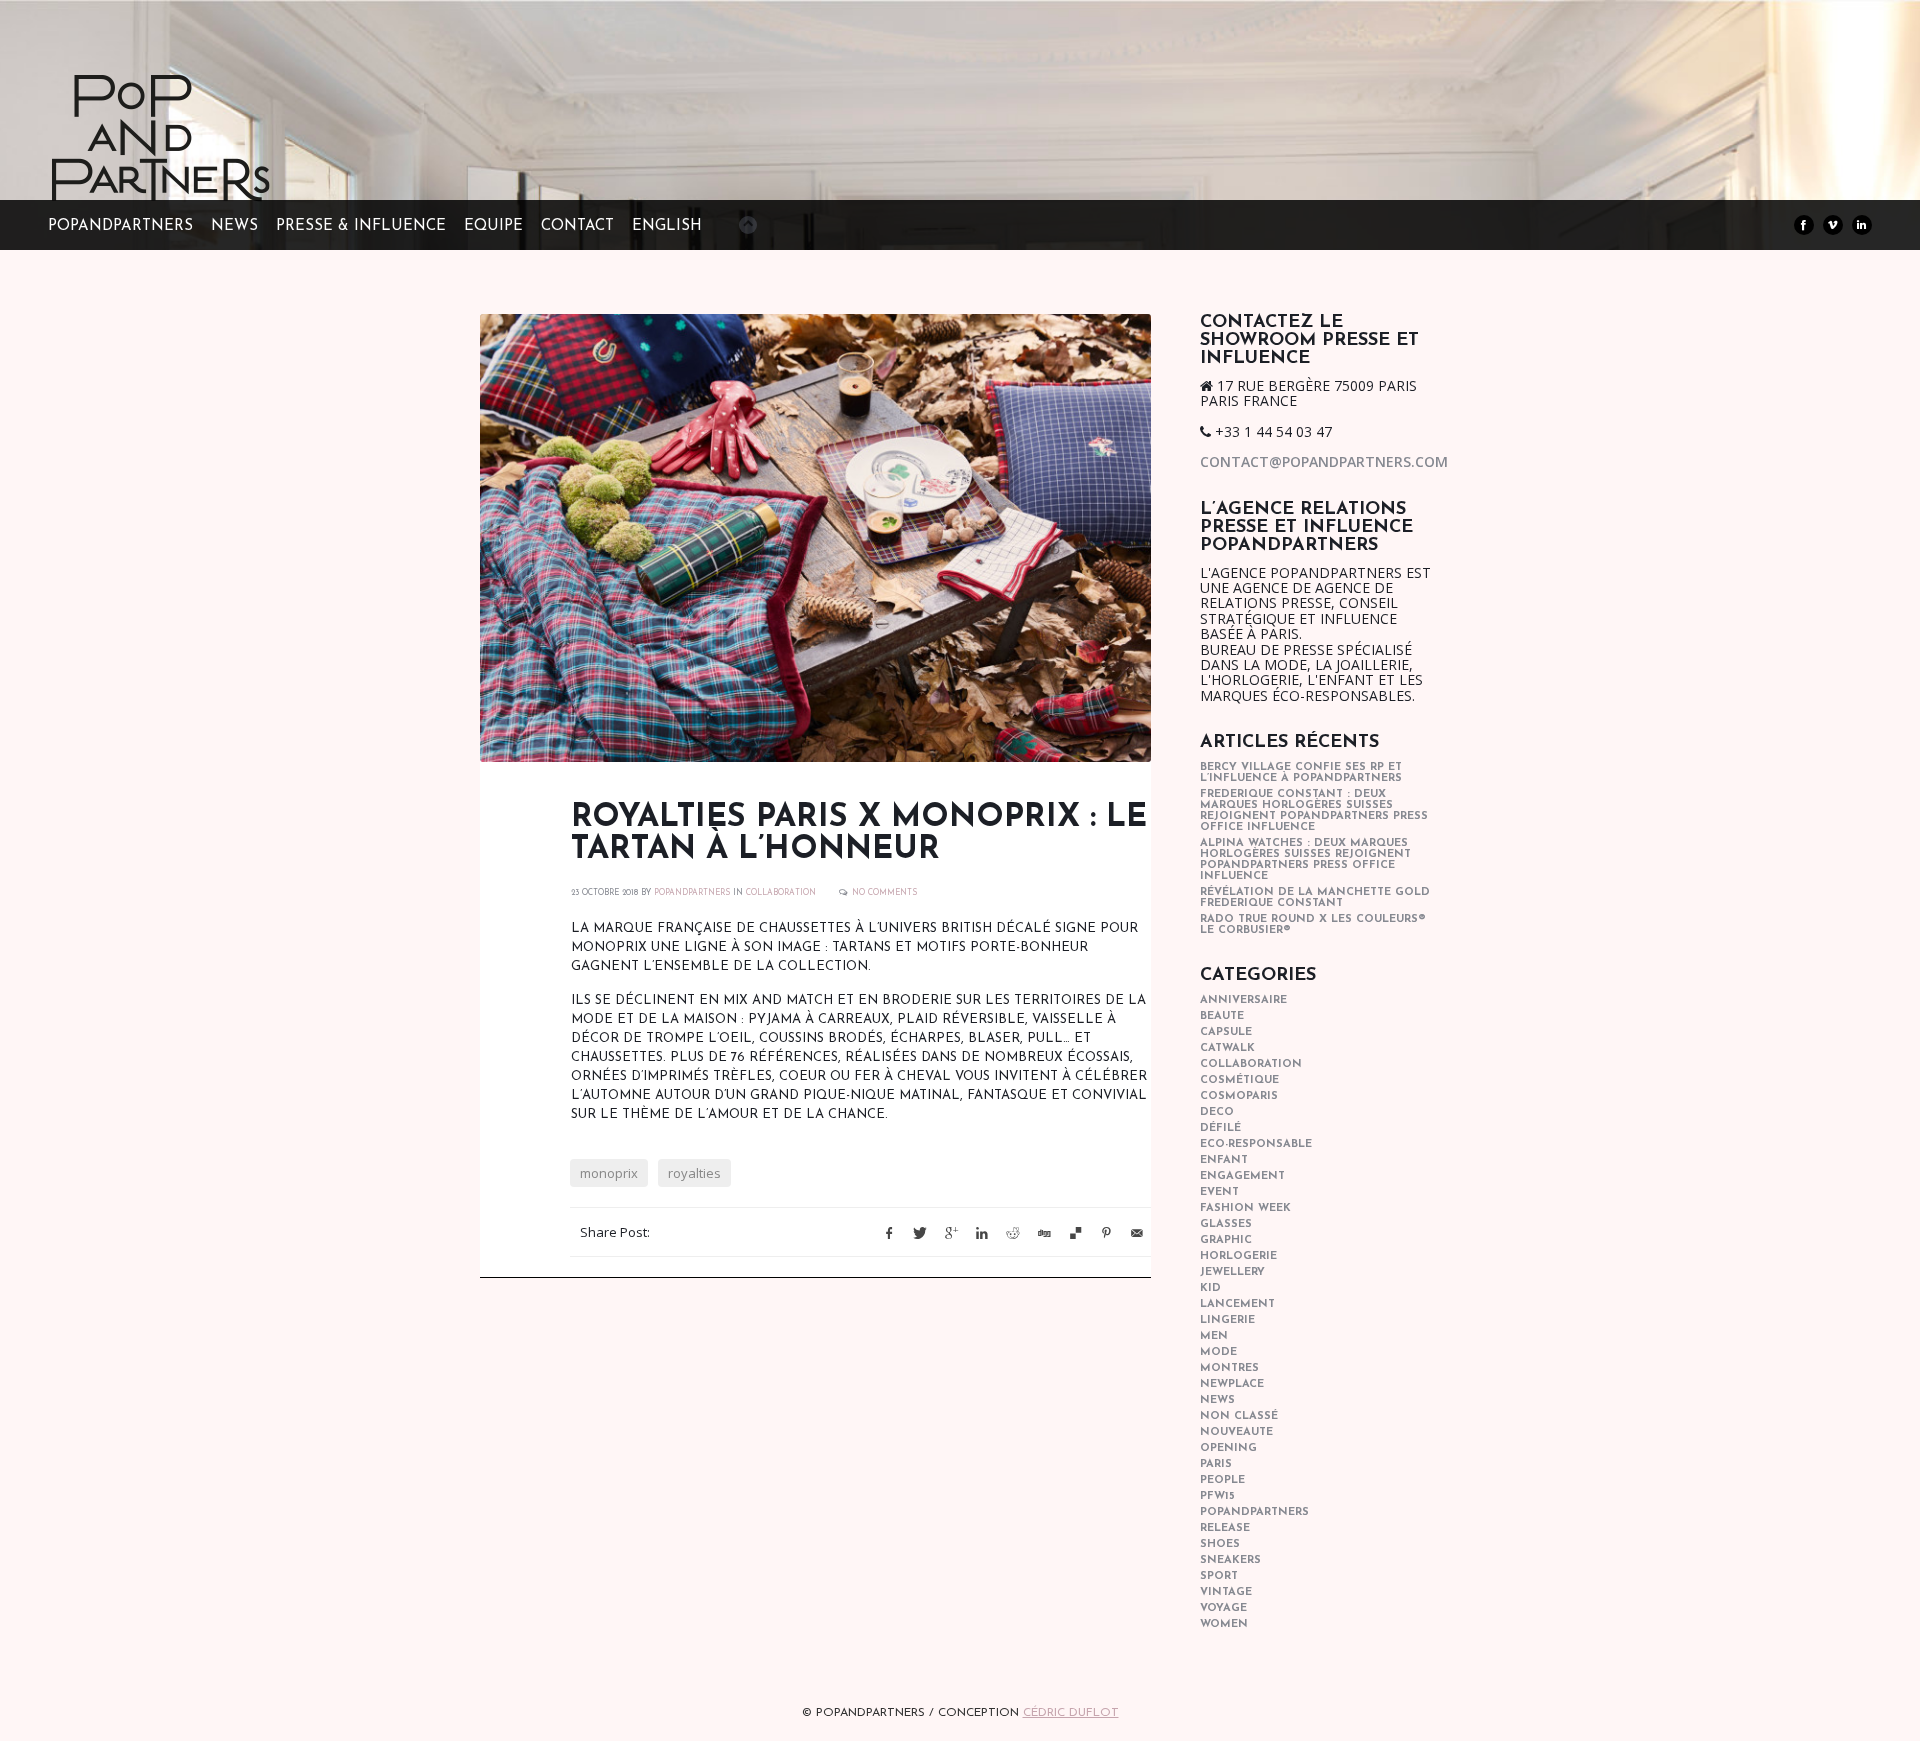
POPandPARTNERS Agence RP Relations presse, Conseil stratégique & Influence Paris (198, 170)
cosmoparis (1239, 1096)
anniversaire (1243, 1000)
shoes (1220, 1544)
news (1217, 1400)
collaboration (781, 893)
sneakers (1230, 1560)
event (1219, 1192)
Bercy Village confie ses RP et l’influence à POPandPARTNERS (1301, 773)
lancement (1237, 1304)
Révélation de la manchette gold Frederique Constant (1315, 898)
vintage (1226, 1592)
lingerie (1227, 1320)
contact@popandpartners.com (1324, 461)
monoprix (609, 1173)
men (1214, 1336)
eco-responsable (1256, 1144)
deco (1217, 1112)
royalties (694, 1173)
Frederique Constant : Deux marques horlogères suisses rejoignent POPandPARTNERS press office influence (1314, 811)
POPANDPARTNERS (692, 893)
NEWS (234, 226)
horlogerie (1238, 1256)
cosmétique (1239, 1080)
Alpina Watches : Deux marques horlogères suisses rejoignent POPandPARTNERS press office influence (1305, 860)
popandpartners (1254, 1512)
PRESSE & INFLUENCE (361, 226)
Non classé (1239, 1416)
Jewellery (1232, 1272)
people (1222, 1480)
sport (1219, 1576)
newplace (1232, 1384)
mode (1218, 1352)
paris (1216, 1464)
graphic (1226, 1240)
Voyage (1223, 1608)
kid (1210, 1288)
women (1224, 1624)
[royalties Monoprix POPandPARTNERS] (815, 538)
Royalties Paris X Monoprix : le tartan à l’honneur (859, 834)
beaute (1222, 1016)
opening (1228, 1448)
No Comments (884, 893)
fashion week (1245, 1208)
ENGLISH (667, 226)
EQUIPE (493, 226)
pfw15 (1217, 1496)
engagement (1242, 1176)
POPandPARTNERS (120, 226)
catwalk (1227, 1048)
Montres (1229, 1368)
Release (1225, 1528)
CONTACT (577, 226)
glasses (1226, 1224)
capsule (1226, 1032)
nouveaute (1236, 1432)
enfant (1224, 1160)
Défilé (1220, 1128)
